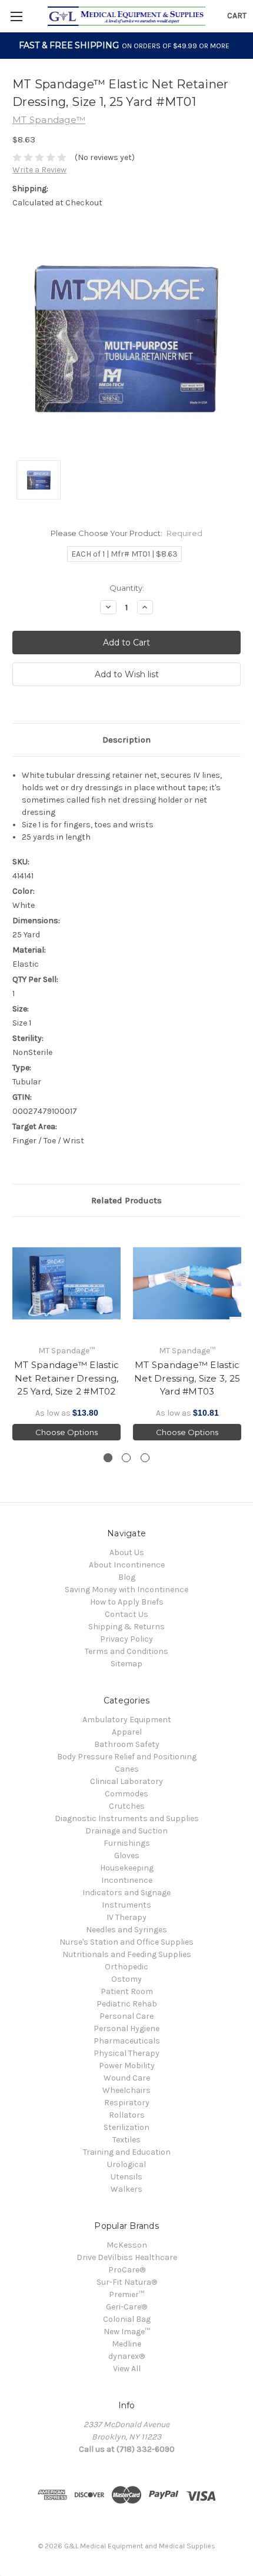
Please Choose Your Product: (127, 533)
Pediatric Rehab (127, 2004)
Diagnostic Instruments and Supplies (127, 1818)
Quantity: (127, 588)
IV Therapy (126, 1917)
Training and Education (127, 2152)
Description (126, 740)
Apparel (127, 1732)
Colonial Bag (127, 2319)
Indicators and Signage (126, 1893)
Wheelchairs (126, 2090)
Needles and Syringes (126, 1930)
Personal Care (126, 2016)
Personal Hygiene (126, 2028)
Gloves (127, 1856)
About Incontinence (127, 1565)
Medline (126, 2344)
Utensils (126, 2177)
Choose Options (66, 1432)
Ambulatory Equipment (127, 1720)
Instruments (126, 1905)
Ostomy (126, 1979)
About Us (127, 1552)
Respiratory (127, 2103)
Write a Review (39, 170)
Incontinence (127, 1880)
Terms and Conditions (126, 1651)
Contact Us (126, 1614)
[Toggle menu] (16, 16)
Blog (127, 1577)
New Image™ (127, 2332)
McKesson (127, 2245)
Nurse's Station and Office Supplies (126, 1942)
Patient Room (127, 1991)
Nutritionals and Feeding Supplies (127, 1954)
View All (127, 2369)
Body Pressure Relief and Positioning (127, 1757)
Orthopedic (126, 1967)
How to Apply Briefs (127, 1602)
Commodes (126, 1794)
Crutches (127, 1806)
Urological (126, 2164)
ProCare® (127, 2270)
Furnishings (127, 1843)
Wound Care (127, 2078)
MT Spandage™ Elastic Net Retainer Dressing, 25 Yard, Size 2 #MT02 (66, 1378)
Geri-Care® (126, 2307)
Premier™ (126, 2294)
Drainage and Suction (126, 1831)
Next (241, 1335)
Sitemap (126, 1664)
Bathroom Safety (127, 1744)
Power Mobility (127, 2066)
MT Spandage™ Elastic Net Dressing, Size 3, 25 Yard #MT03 (187, 1378)
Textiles (126, 2140)
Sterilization (126, 2127)
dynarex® (126, 2356)
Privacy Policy (126, 1639)
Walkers (126, 2189)
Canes (127, 1769)
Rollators (127, 2115)
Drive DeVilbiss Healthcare (127, 2257)
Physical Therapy (126, 2053)
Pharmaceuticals (127, 2041)
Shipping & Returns (126, 1627)
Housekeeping (127, 1868)
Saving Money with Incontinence (126, 1590)
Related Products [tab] (126, 1200)
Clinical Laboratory (126, 1781)
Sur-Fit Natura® (127, 2282)
